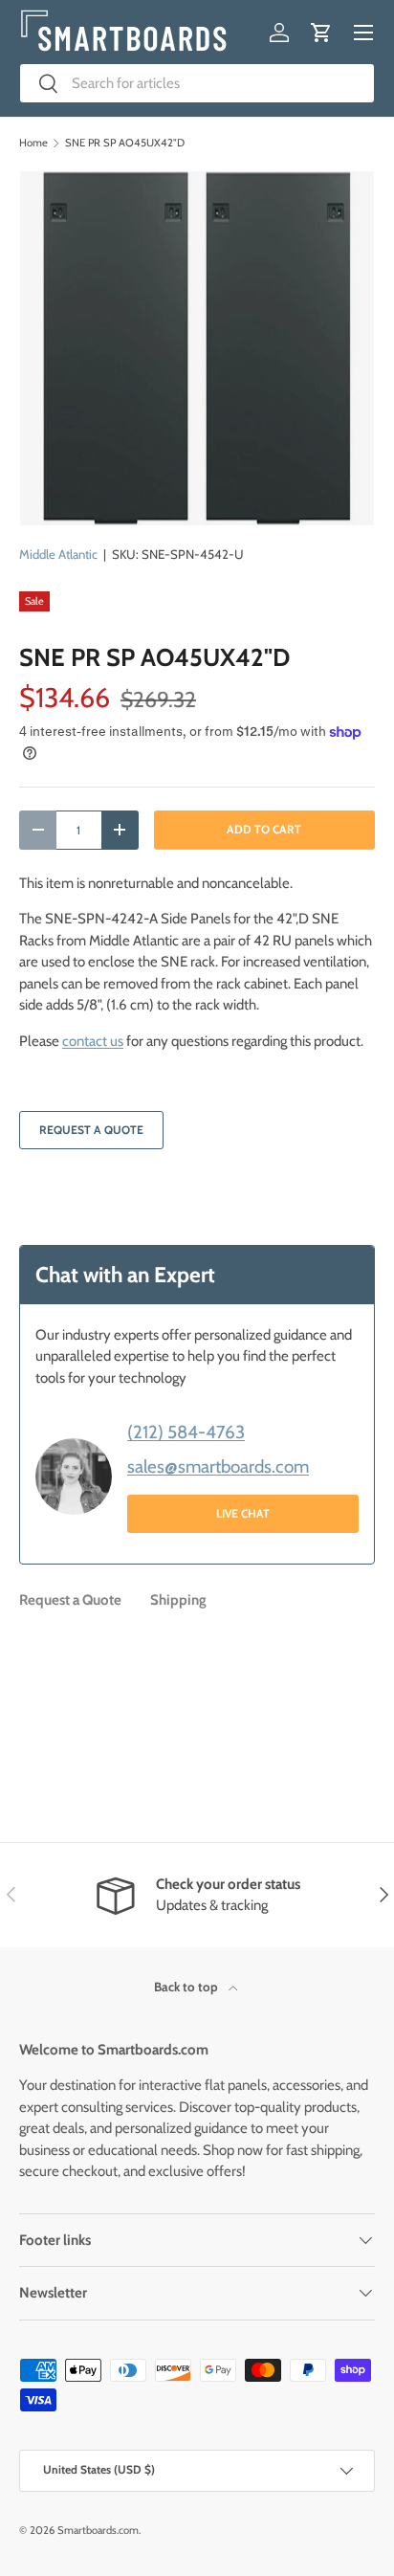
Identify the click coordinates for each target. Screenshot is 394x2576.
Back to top (187, 1987)
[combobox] (197, 83)
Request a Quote (91, 1130)
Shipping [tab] (178, 1600)
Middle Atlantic (58, 554)
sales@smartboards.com (218, 1466)
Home (33, 143)
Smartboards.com (98, 2530)
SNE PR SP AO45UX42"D (125, 143)
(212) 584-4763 (186, 1432)
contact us (93, 1041)
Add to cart (264, 829)
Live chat (243, 1513)
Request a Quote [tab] (70, 1600)
